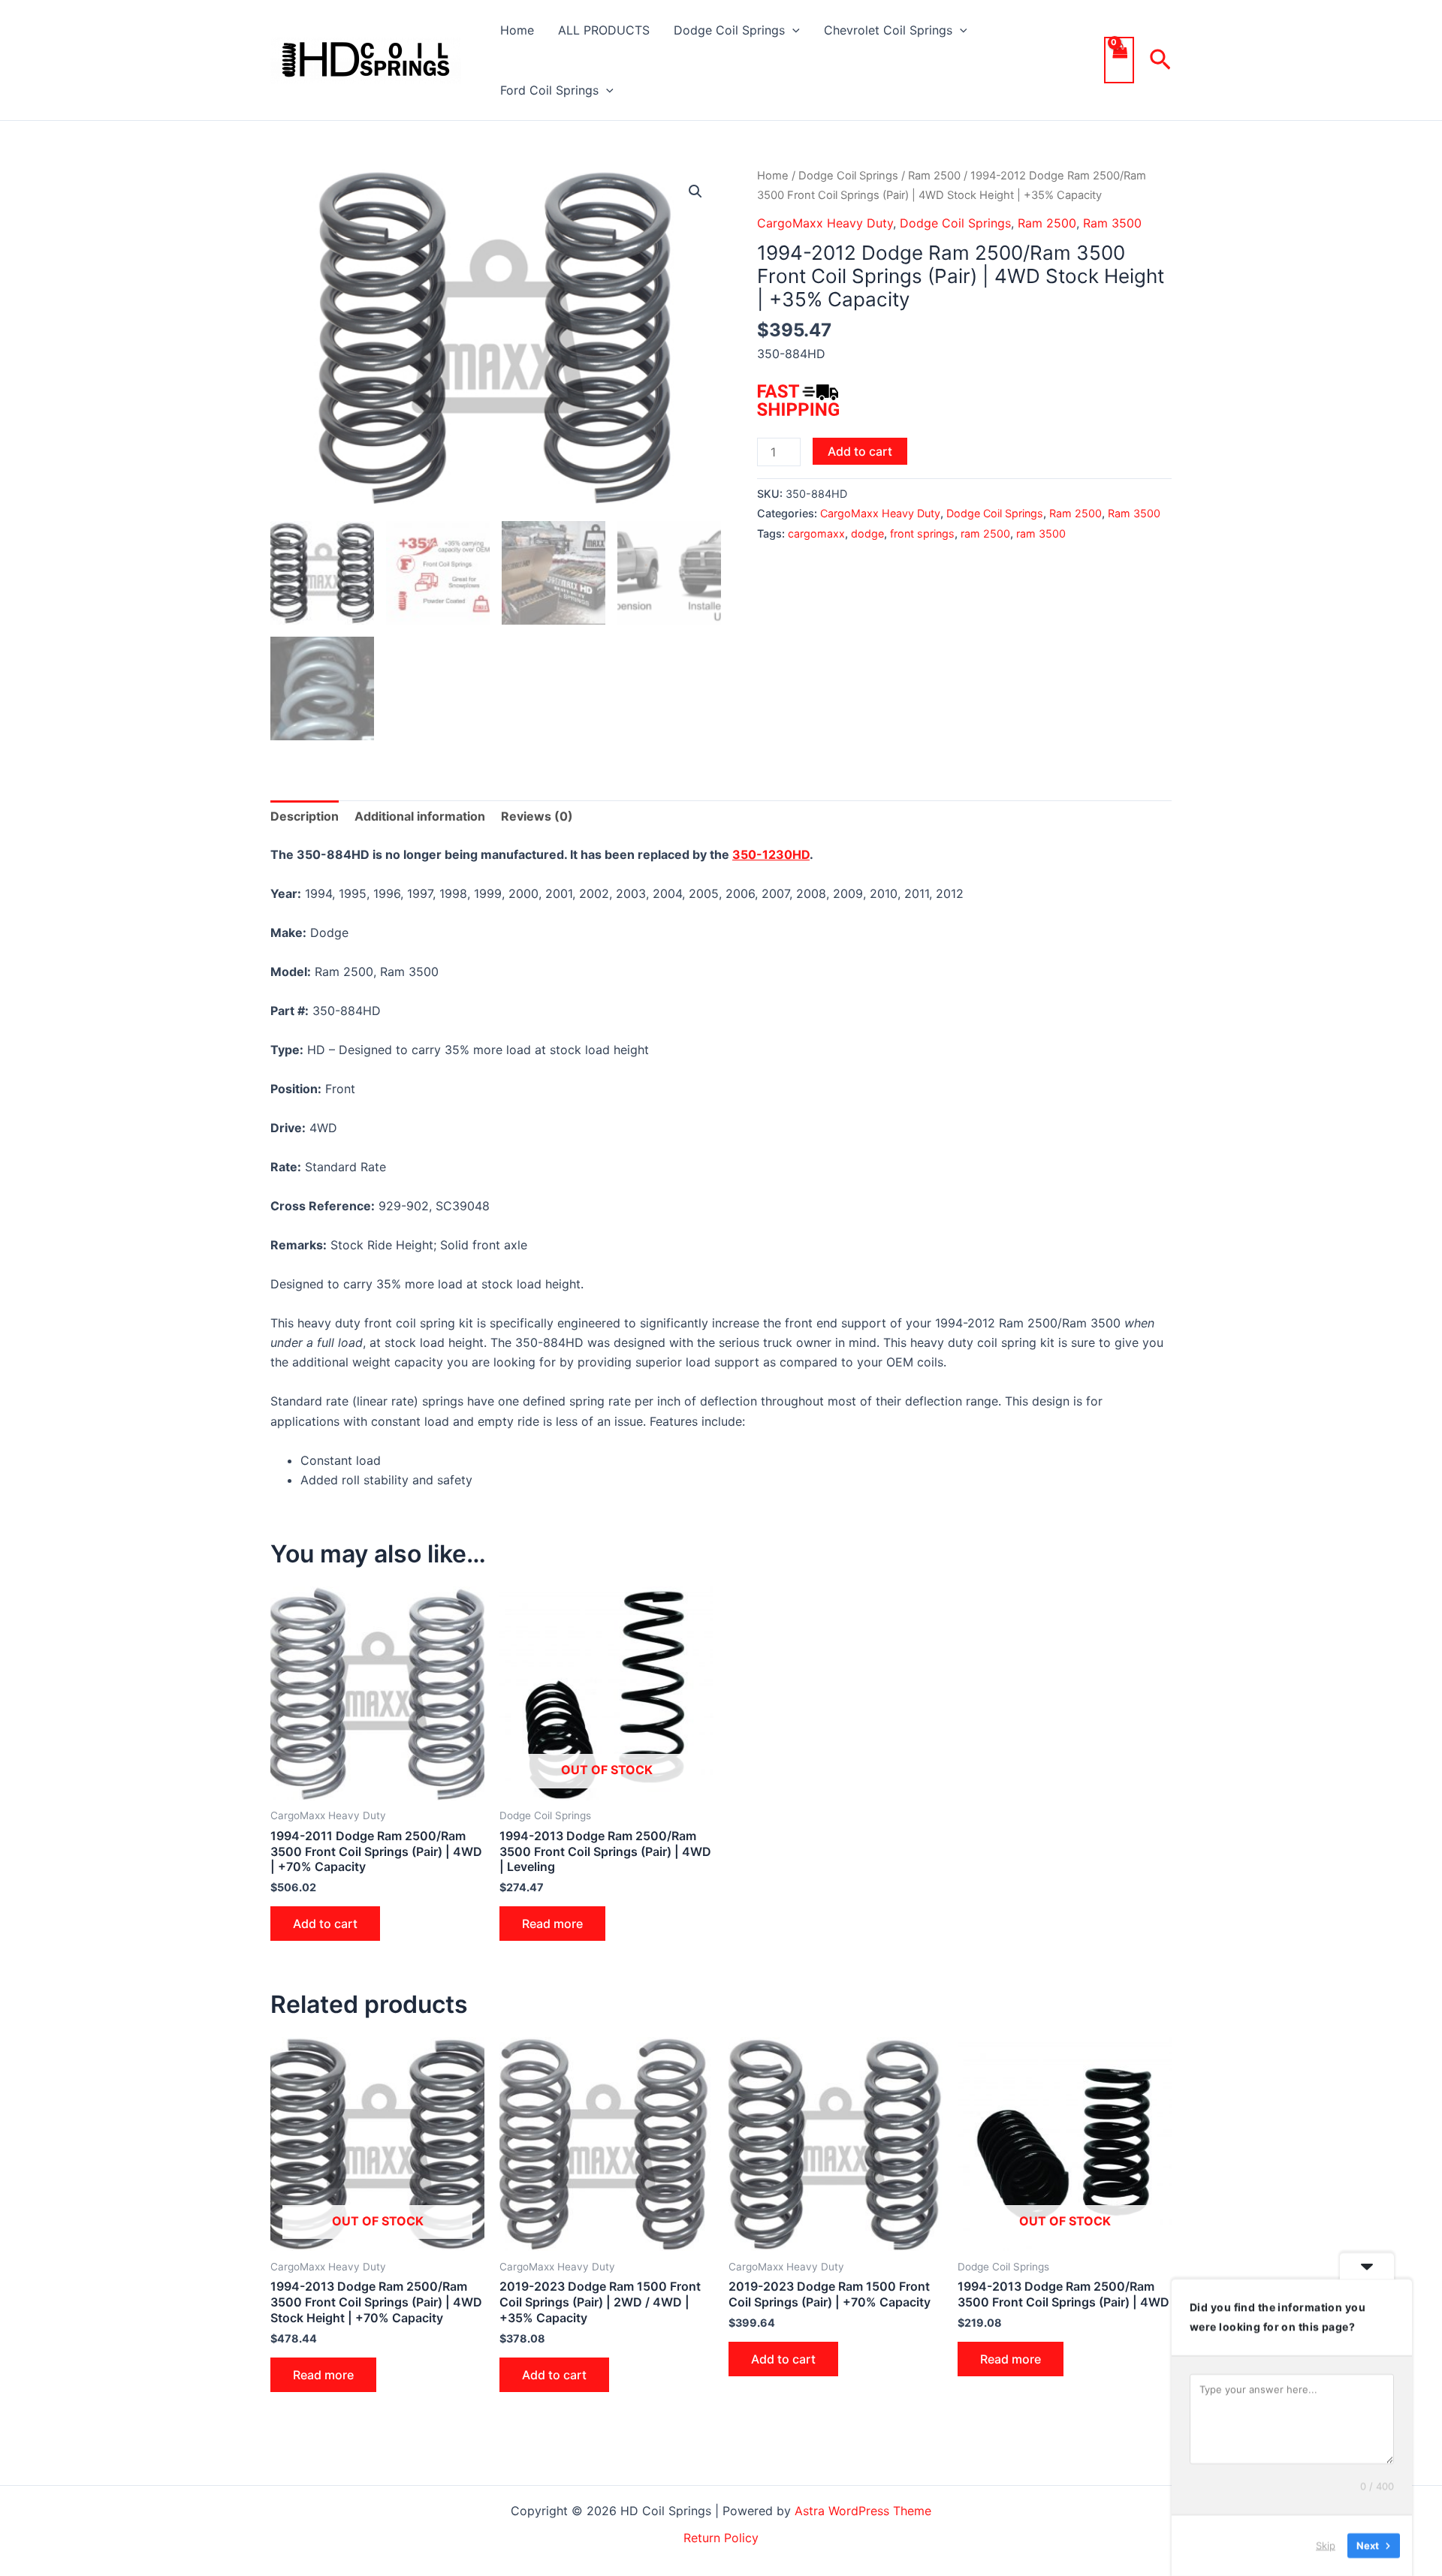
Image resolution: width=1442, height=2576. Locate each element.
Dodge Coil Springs (729, 30)
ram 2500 (985, 533)
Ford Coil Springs (549, 90)
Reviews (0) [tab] (537, 816)
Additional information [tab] (420, 816)
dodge (867, 533)
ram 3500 (1041, 533)
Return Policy (721, 2538)
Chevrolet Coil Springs (888, 30)
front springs (922, 533)
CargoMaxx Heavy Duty (825, 223)
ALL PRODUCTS (604, 30)
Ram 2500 (934, 176)
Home (517, 30)
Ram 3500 (1112, 223)
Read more (552, 1924)
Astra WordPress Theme (863, 2511)
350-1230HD (771, 854)
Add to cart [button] (325, 1924)
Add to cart (860, 451)
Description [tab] (305, 816)
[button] (792, 30)
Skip (1326, 2545)
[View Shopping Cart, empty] (1119, 60)
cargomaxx (816, 533)
